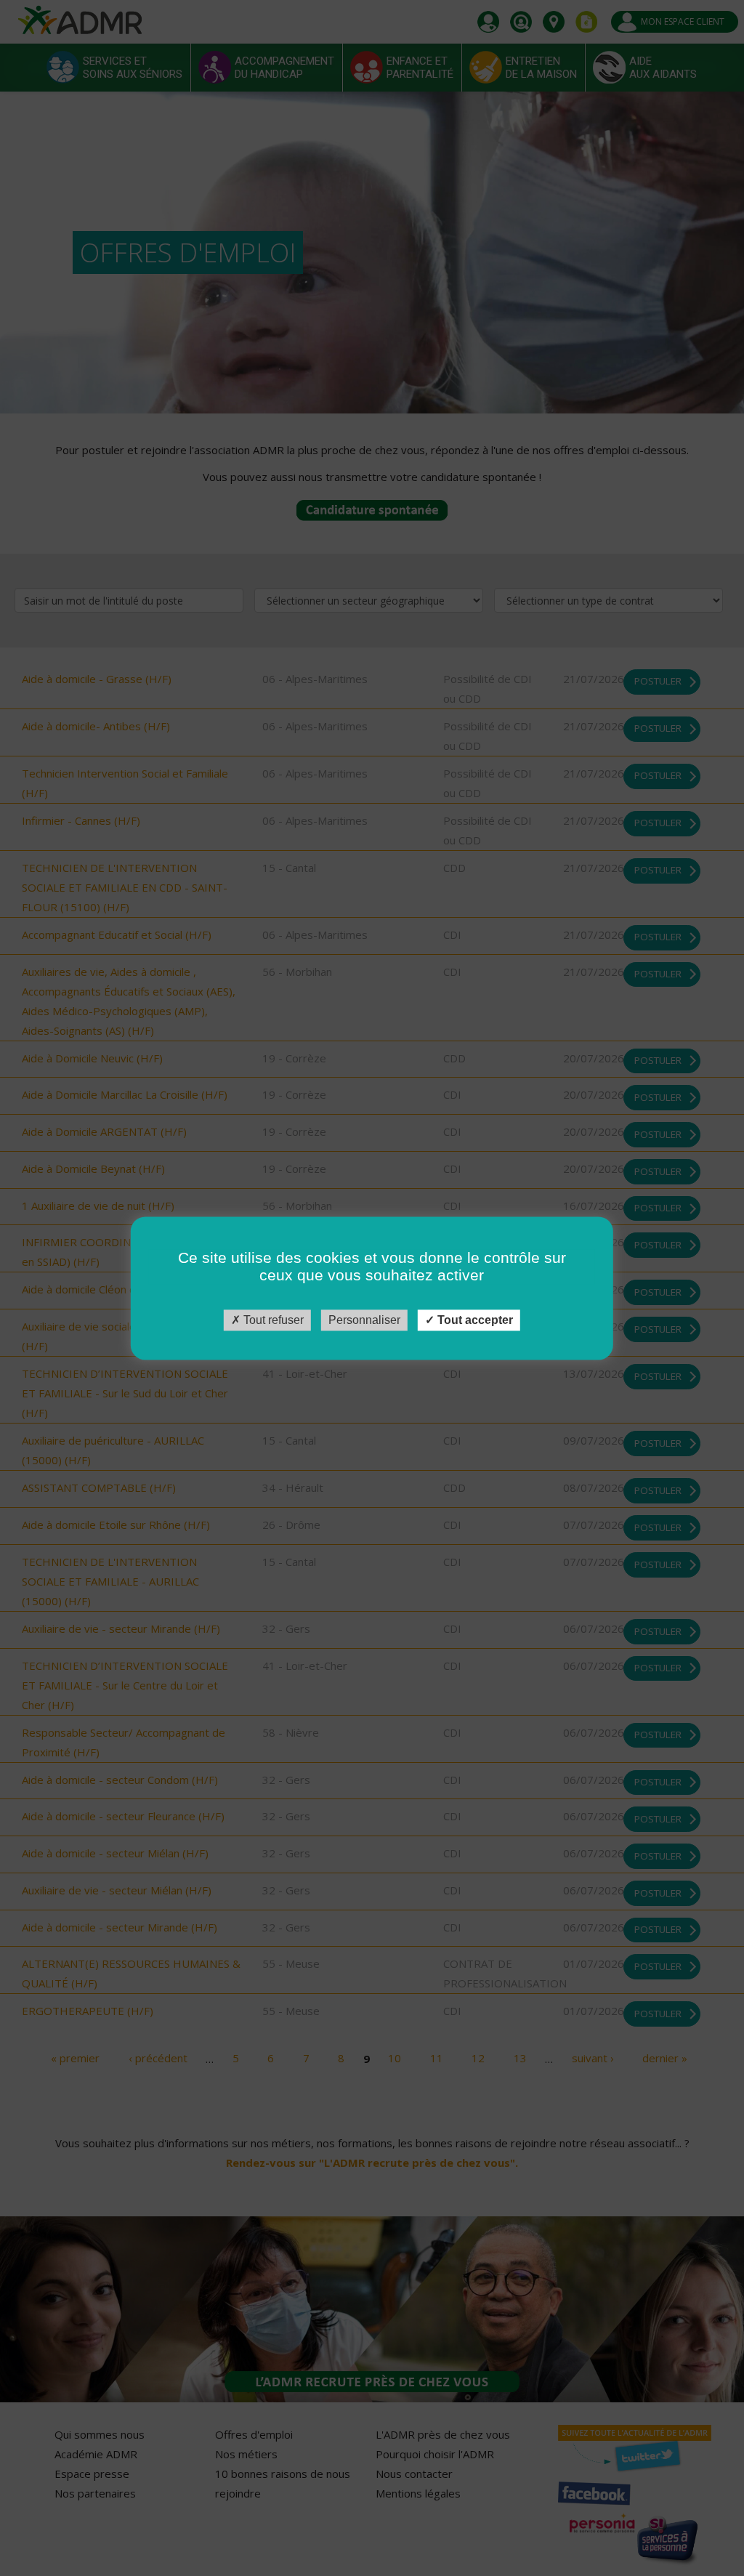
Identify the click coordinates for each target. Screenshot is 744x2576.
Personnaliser (364, 1320)
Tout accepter (474, 1320)
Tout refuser (272, 1320)
